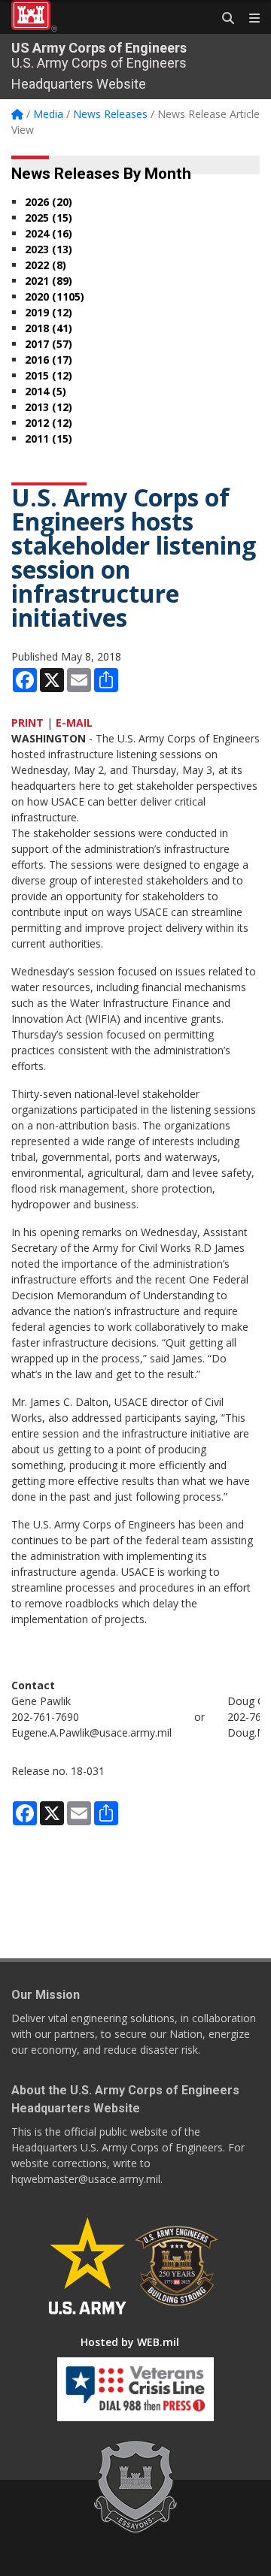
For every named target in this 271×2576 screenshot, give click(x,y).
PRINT (27, 723)
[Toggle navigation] (248, 19)
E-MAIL (74, 723)
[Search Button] (223, 19)
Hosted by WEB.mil (130, 2342)
